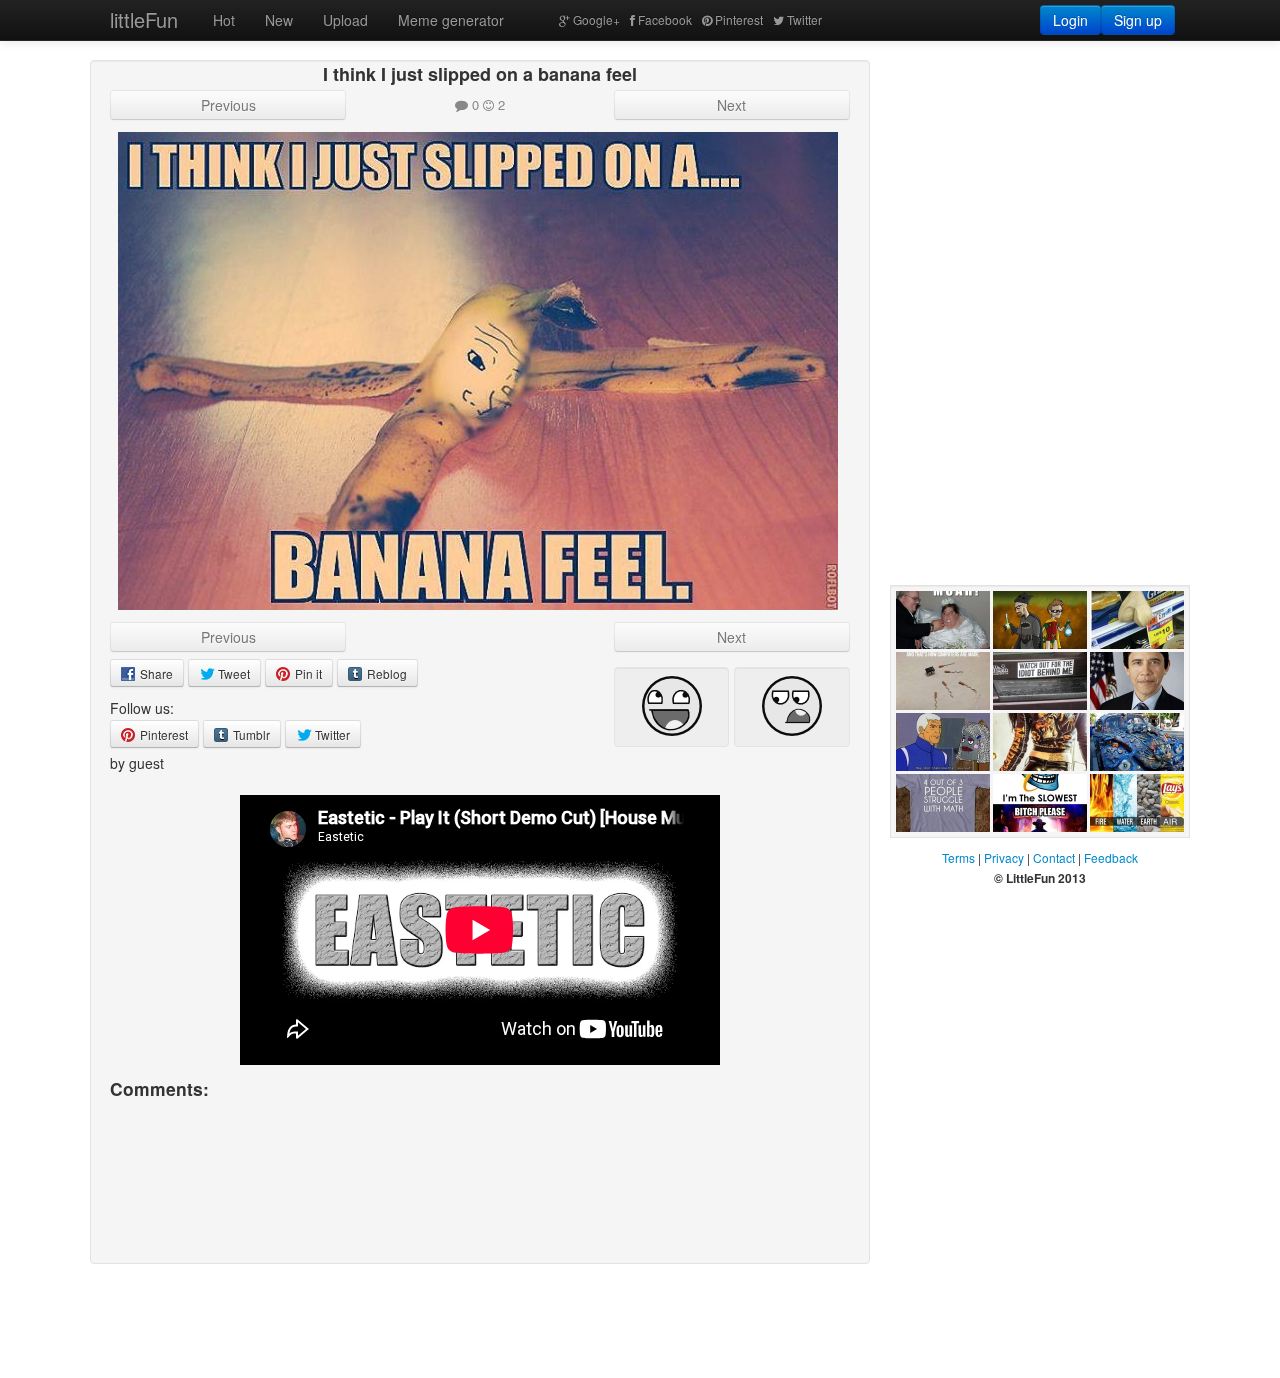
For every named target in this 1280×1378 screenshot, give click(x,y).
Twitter (804, 19)
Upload (345, 20)
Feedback (1111, 857)
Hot (224, 20)
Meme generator (451, 20)
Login (1070, 20)
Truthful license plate (1032, 730)
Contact (1054, 857)
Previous (228, 105)
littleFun (144, 19)
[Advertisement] (1040, 185)
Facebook (665, 19)
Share (155, 673)
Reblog (385, 673)
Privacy (1004, 857)
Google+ (596, 19)
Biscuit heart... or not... (1135, 669)
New (279, 20)
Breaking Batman (1021, 669)
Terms (958, 857)
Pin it (307, 673)
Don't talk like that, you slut (938, 791)
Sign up (1138, 20)
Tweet (232, 673)
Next (731, 105)
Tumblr (250, 734)
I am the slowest (1019, 852)
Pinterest (739, 19)
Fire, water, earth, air (1125, 852)
